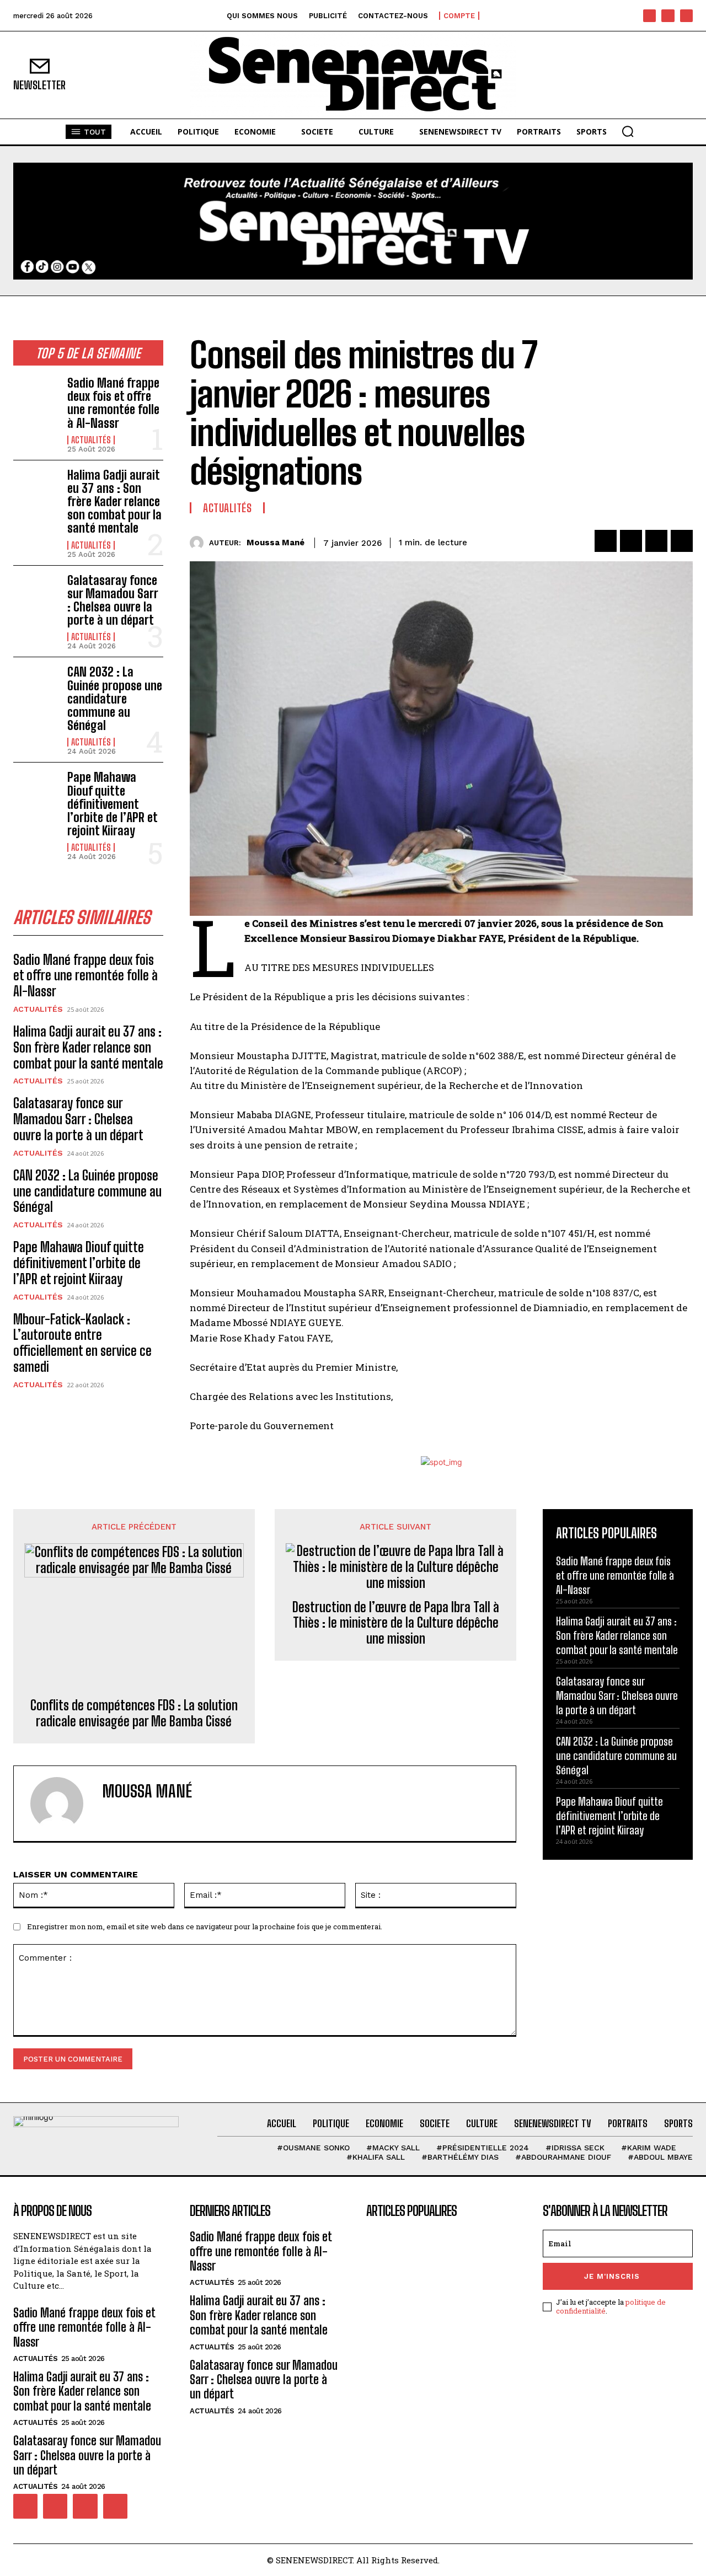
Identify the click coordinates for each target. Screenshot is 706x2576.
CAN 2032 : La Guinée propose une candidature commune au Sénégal (115, 699)
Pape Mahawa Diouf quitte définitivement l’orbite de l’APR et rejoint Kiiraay (113, 804)
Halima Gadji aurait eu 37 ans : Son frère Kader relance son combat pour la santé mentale (114, 502)
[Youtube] (686, 16)
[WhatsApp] (682, 541)
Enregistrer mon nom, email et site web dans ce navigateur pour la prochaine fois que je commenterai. (205, 1926)
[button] (628, 131)
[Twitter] (631, 541)
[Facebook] (649, 16)
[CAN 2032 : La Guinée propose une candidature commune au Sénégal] (36, 686)
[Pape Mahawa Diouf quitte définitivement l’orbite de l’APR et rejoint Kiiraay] (36, 791)
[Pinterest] (656, 541)
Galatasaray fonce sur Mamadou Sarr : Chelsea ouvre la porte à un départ (113, 600)
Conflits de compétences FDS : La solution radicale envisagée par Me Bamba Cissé (134, 1713)
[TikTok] (668, 16)
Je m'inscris (612, 2276)
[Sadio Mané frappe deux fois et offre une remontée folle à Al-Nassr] (36, 397)
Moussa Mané (276, 543)
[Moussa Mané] (199, 543)
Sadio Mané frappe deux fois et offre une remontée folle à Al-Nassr (113, 403)
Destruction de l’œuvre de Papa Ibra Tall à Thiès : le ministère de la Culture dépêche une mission (396, 1623)
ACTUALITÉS (91, 440)
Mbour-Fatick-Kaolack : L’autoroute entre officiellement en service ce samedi (82, 1343)
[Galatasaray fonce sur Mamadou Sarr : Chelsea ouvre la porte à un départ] (36, 594)
